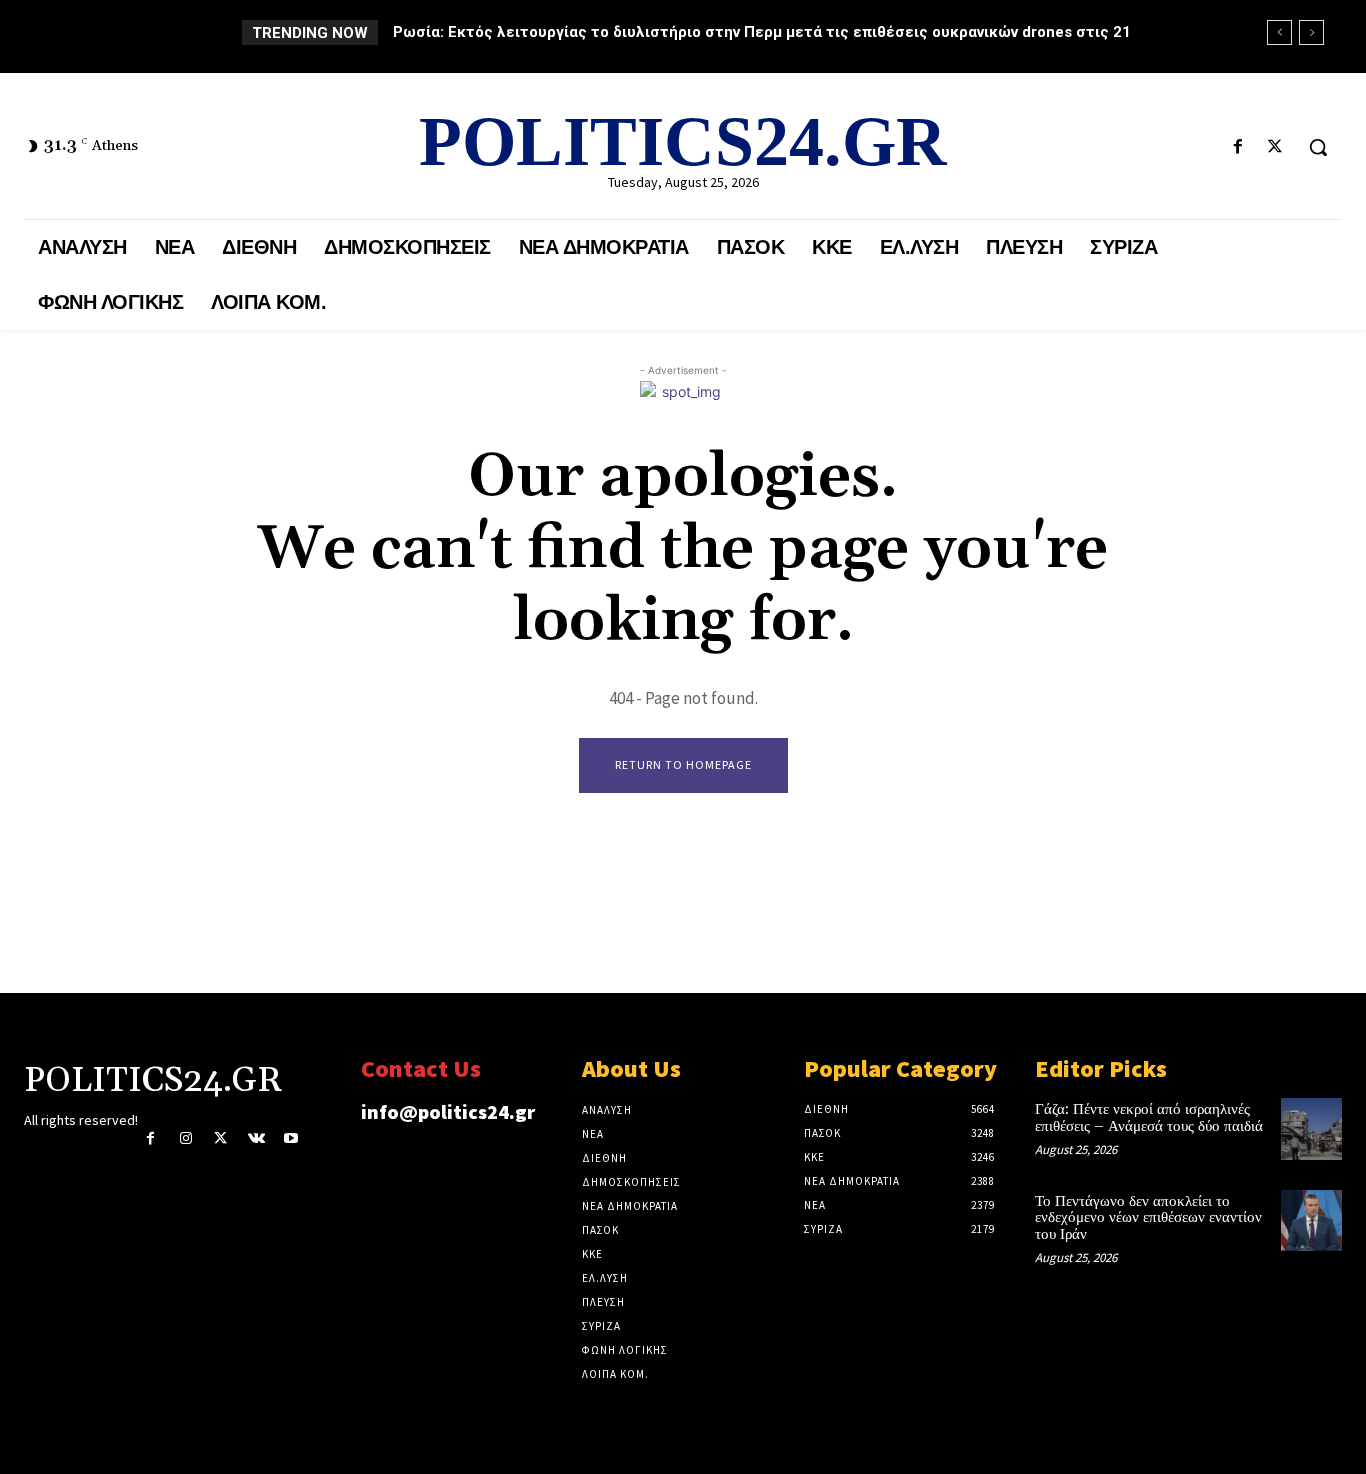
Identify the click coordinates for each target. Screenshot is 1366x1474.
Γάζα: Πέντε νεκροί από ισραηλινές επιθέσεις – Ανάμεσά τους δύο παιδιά (1149, 1118)
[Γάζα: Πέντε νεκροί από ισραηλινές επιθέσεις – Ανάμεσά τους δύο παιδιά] (1311, 1128)
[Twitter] (1275, 147)
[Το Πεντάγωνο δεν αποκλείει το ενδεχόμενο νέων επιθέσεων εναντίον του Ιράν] (1311, 1220)
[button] (1318, 147)
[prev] (1279, 32)
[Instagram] (185, 1138)
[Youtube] (291, 1138)
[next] (1311, 32)
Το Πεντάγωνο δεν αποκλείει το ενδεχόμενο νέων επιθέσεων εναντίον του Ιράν (1148, 1218)
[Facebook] (1238, 147)
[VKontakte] (256, 1138)
